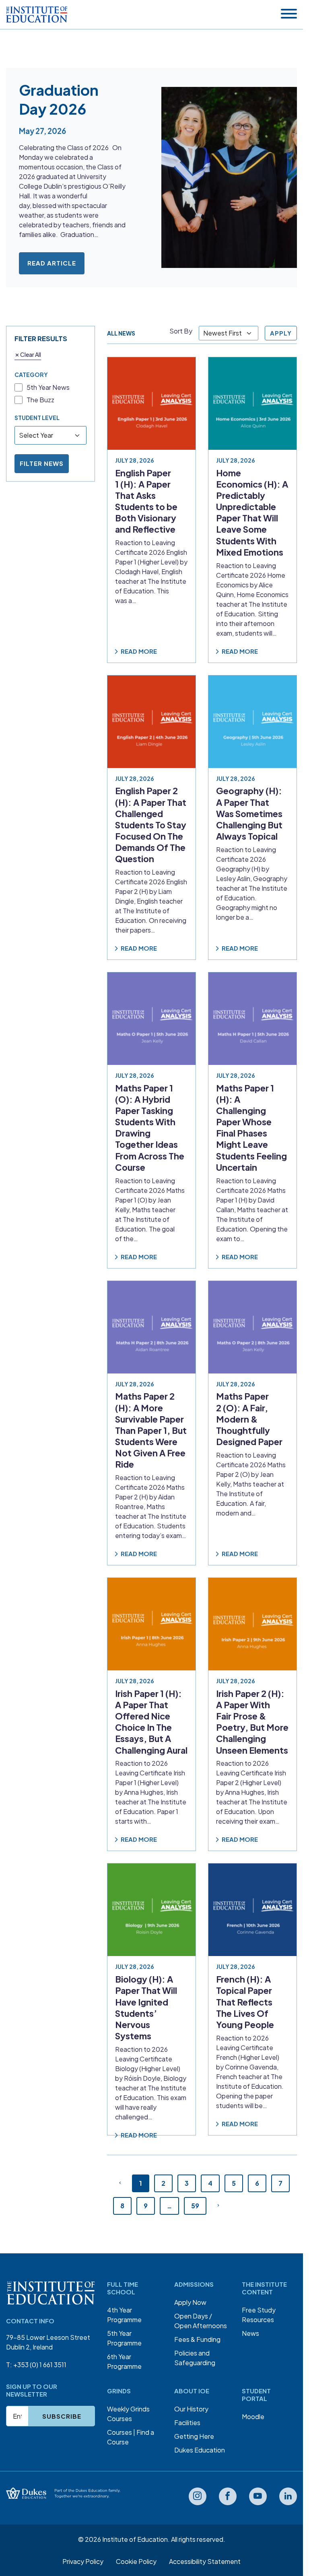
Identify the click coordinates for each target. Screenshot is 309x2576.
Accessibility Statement (205, 2561)
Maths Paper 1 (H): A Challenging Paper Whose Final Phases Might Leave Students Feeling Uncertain (251, 1127)
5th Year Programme (124, 2338)
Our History (191, 2409)
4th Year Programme (124, 2315)
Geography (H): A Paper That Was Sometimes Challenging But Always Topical (249, 813)
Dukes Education (200, 2450)
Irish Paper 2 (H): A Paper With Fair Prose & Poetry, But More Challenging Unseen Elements (252, 1722)
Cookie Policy (136, 2561)
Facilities (187, 2423)
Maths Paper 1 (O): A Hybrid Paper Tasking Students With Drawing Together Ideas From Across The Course (150, 1127)
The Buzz (40, 399)
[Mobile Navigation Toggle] (289, 14)
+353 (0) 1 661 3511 (40, 2365)
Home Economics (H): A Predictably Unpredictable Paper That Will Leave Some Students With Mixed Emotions (252, 512)
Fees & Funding (197, 2339)
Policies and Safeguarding (195, 2358)
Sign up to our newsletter (32, 2390)
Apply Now (190, 2302)
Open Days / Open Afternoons (201, 2321)
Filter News (42, 463)
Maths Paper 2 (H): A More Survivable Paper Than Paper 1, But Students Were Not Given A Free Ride (151, 1430)
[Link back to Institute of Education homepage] (37, 14)
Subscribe (62, 2416)
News (250, 2333)
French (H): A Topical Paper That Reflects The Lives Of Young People (245, 2002)
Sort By (181, 331)
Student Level (37, 418)
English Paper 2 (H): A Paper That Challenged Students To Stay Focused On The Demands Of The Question (151, 825)
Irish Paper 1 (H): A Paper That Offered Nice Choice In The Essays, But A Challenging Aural (151, 1722)
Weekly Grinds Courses (128, 2414)
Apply (281, 333)
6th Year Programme (124, 2361)
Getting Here (194, 2436)
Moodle (253, 2416)
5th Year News (48, 387)
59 (195, 2205)
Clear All (31, 354)
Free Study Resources (259, 2315)
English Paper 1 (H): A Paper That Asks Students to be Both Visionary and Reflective (146, 501)
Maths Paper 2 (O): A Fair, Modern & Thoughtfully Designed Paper (249, 1419)
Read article (52, 263)
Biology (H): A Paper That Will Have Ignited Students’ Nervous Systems (146, 2008)
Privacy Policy (83, 2561)
